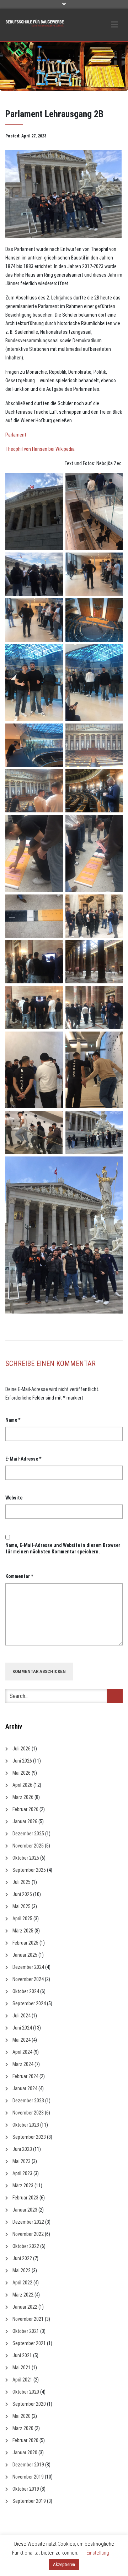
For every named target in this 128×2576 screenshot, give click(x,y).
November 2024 (28, 1979)
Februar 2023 (25, 2198)
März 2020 (23, 2428)
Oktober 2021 (26, 2331)
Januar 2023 (25, 2210)
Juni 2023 (22, 2149)
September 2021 (29, 2343)
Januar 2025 (25, 1955)
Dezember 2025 (28, 1834)
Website (14, 1498)
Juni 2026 (22, 1761)
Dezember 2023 (28, 2101)
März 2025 (23, 1931)
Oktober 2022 (26, 2246)
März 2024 (23, 2064)
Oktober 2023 (26, 2125)
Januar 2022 (25, 2307)
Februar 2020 (25, 2440)
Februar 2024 (25, 2076)
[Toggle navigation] (114, 25)
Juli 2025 (22, 1882)
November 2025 (28, 1846)
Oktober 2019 (26, 2489)
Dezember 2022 (28, 2222)
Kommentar (19, 1576)
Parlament (16, 435)
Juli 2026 (22, 1749)
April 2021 (22, 2380)
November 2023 (28, 2113)
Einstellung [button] (98, 2553)
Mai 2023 (22, 2161)
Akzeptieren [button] (64, 2564)
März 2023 (23, 2186)
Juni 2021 (22, 2355)
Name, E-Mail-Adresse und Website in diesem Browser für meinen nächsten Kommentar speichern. (63, 1548)
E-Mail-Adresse (23, 1459)
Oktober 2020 (26, 2392)
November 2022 (28, 2234)
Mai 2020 (22, 2416)
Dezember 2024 (28, 1967)
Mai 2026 (22, 1773)
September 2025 (29, 1870)
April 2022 (22, 2283)
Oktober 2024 (26, 1991)
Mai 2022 (22, 2270)
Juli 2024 (22, 2016)
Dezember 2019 (28, 2465)
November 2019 (28, 2477)
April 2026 (22, 1785)
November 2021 (28, 2319)
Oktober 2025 (26, 1858)
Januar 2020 (25, 2453)
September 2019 (29, 2501)
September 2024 (29, 2003)
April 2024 (22, 2052)
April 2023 (22, 2173)
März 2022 (23, 2295)
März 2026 (23, 1797)
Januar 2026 (25, 1821)
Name (13, 1420)
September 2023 (29, 2137)
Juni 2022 (22, 2258)
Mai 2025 (22, 1906)
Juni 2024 (22, 2028)
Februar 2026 (25, 1809)
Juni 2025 (22, 1894)
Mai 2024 (22, 2040)
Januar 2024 (25, 2088)
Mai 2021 (22, 2368)
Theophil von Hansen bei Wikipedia (40, 449)
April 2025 (22, 1919)
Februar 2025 (25, 1943)
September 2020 (29, 2404)
